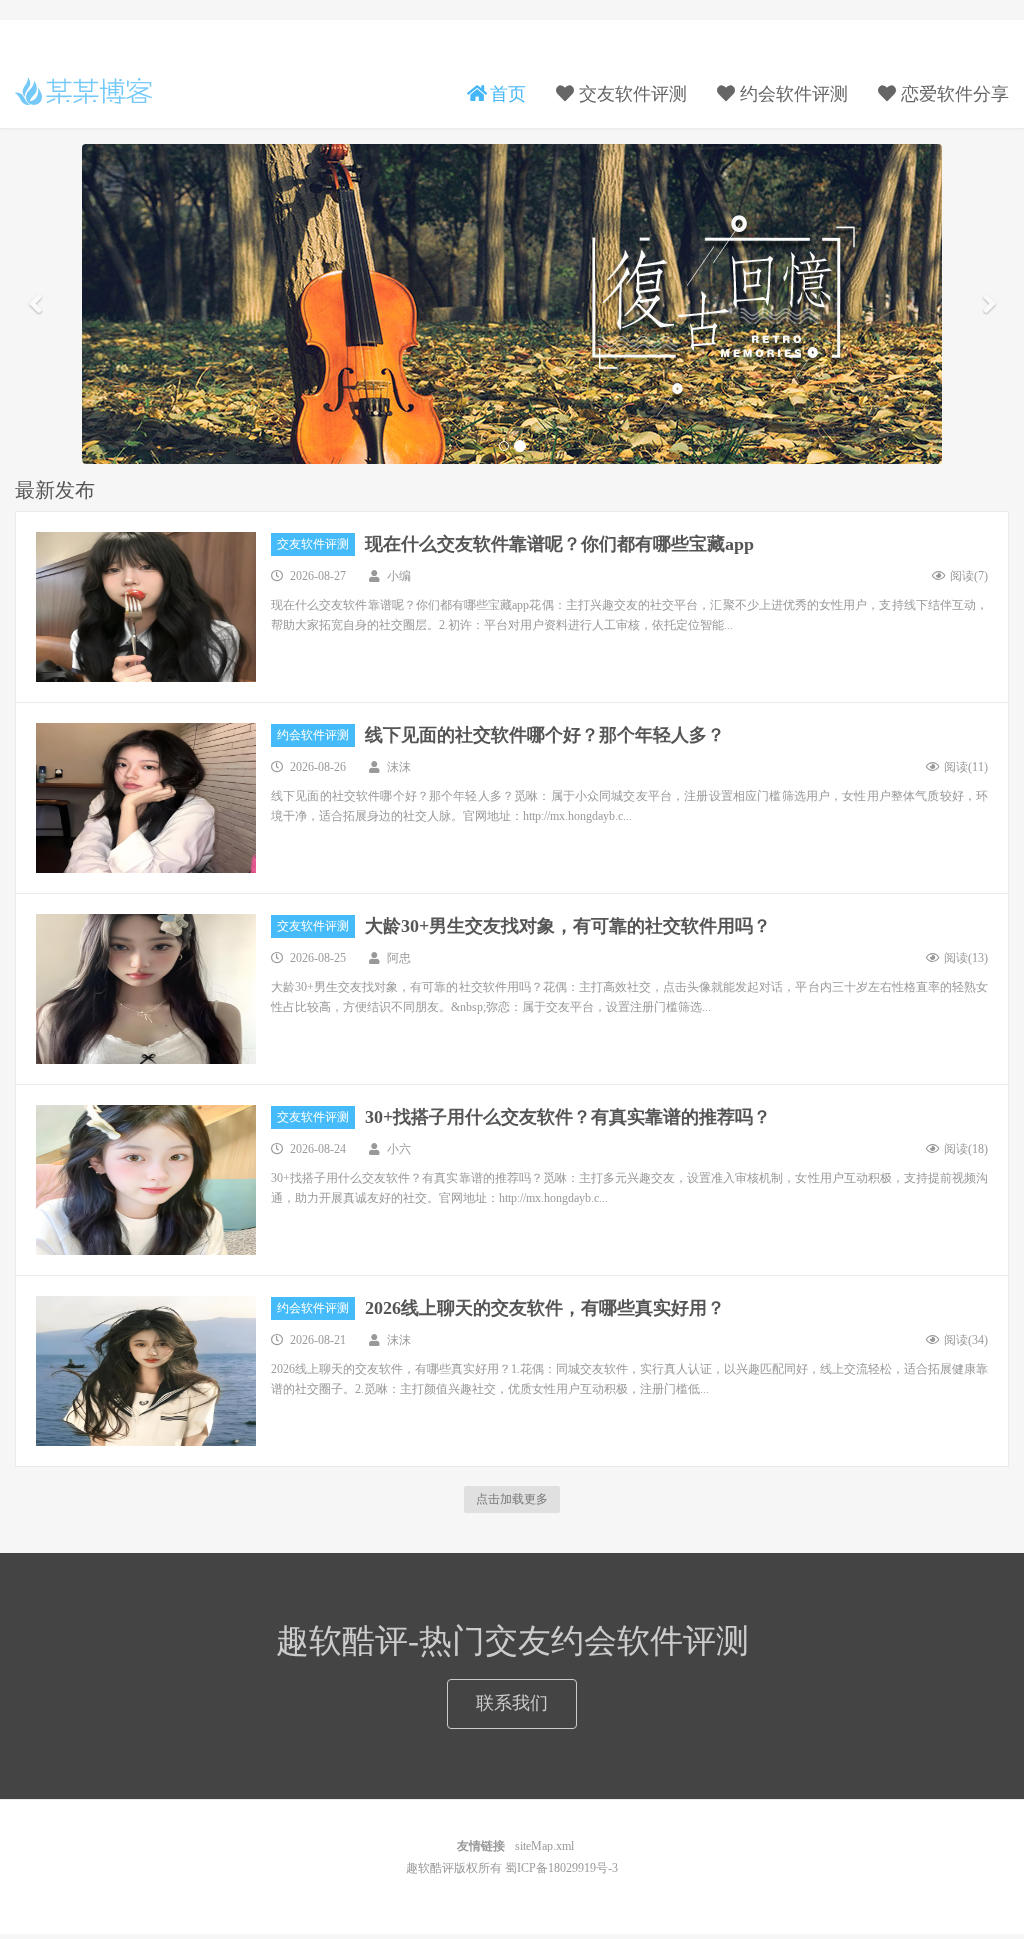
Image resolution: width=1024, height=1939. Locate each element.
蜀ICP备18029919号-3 (561, 1868)
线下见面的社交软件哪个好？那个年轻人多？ (545, 735)
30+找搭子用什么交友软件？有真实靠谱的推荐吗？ (568, 1117)
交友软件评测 (313, 544)
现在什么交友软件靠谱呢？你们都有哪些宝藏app (559, 544)
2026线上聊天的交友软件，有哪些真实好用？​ (545, 1308)
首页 (505, 94)
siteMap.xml (544, 1846)
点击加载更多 (512, 1499)
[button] (35, 304)
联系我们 (512, 1703)
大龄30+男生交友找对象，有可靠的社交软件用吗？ (568, 926)
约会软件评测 (313, 735)
